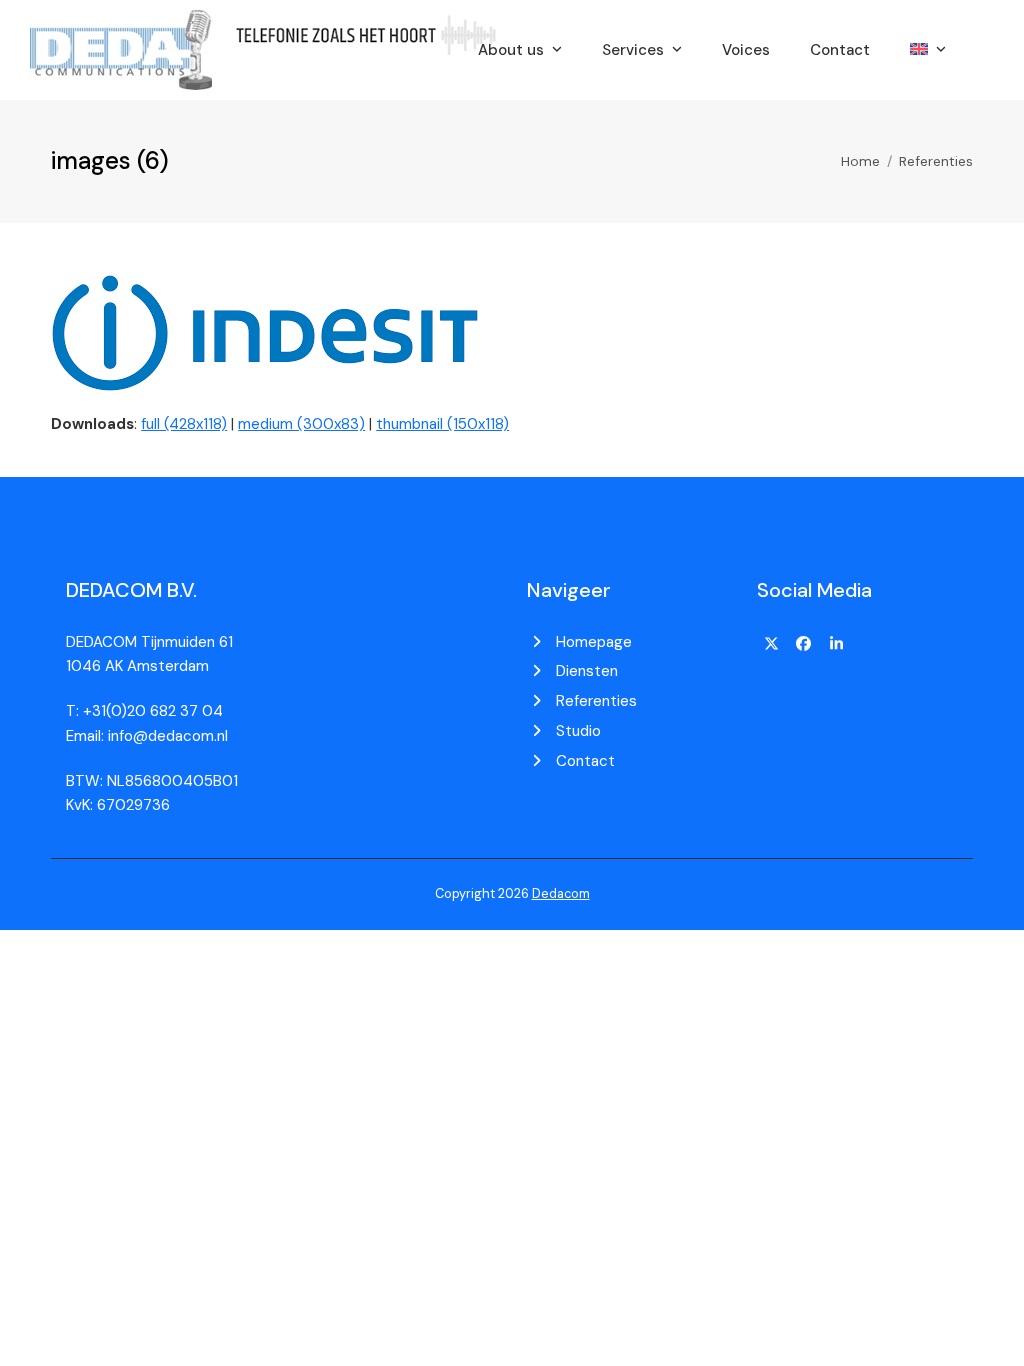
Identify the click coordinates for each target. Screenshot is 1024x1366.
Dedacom (561, 893)
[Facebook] (804, 644)
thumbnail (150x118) (442, 424)
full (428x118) (184, 424)
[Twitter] (771, 644)
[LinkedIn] (837, 644)
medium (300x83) (301, 424)
